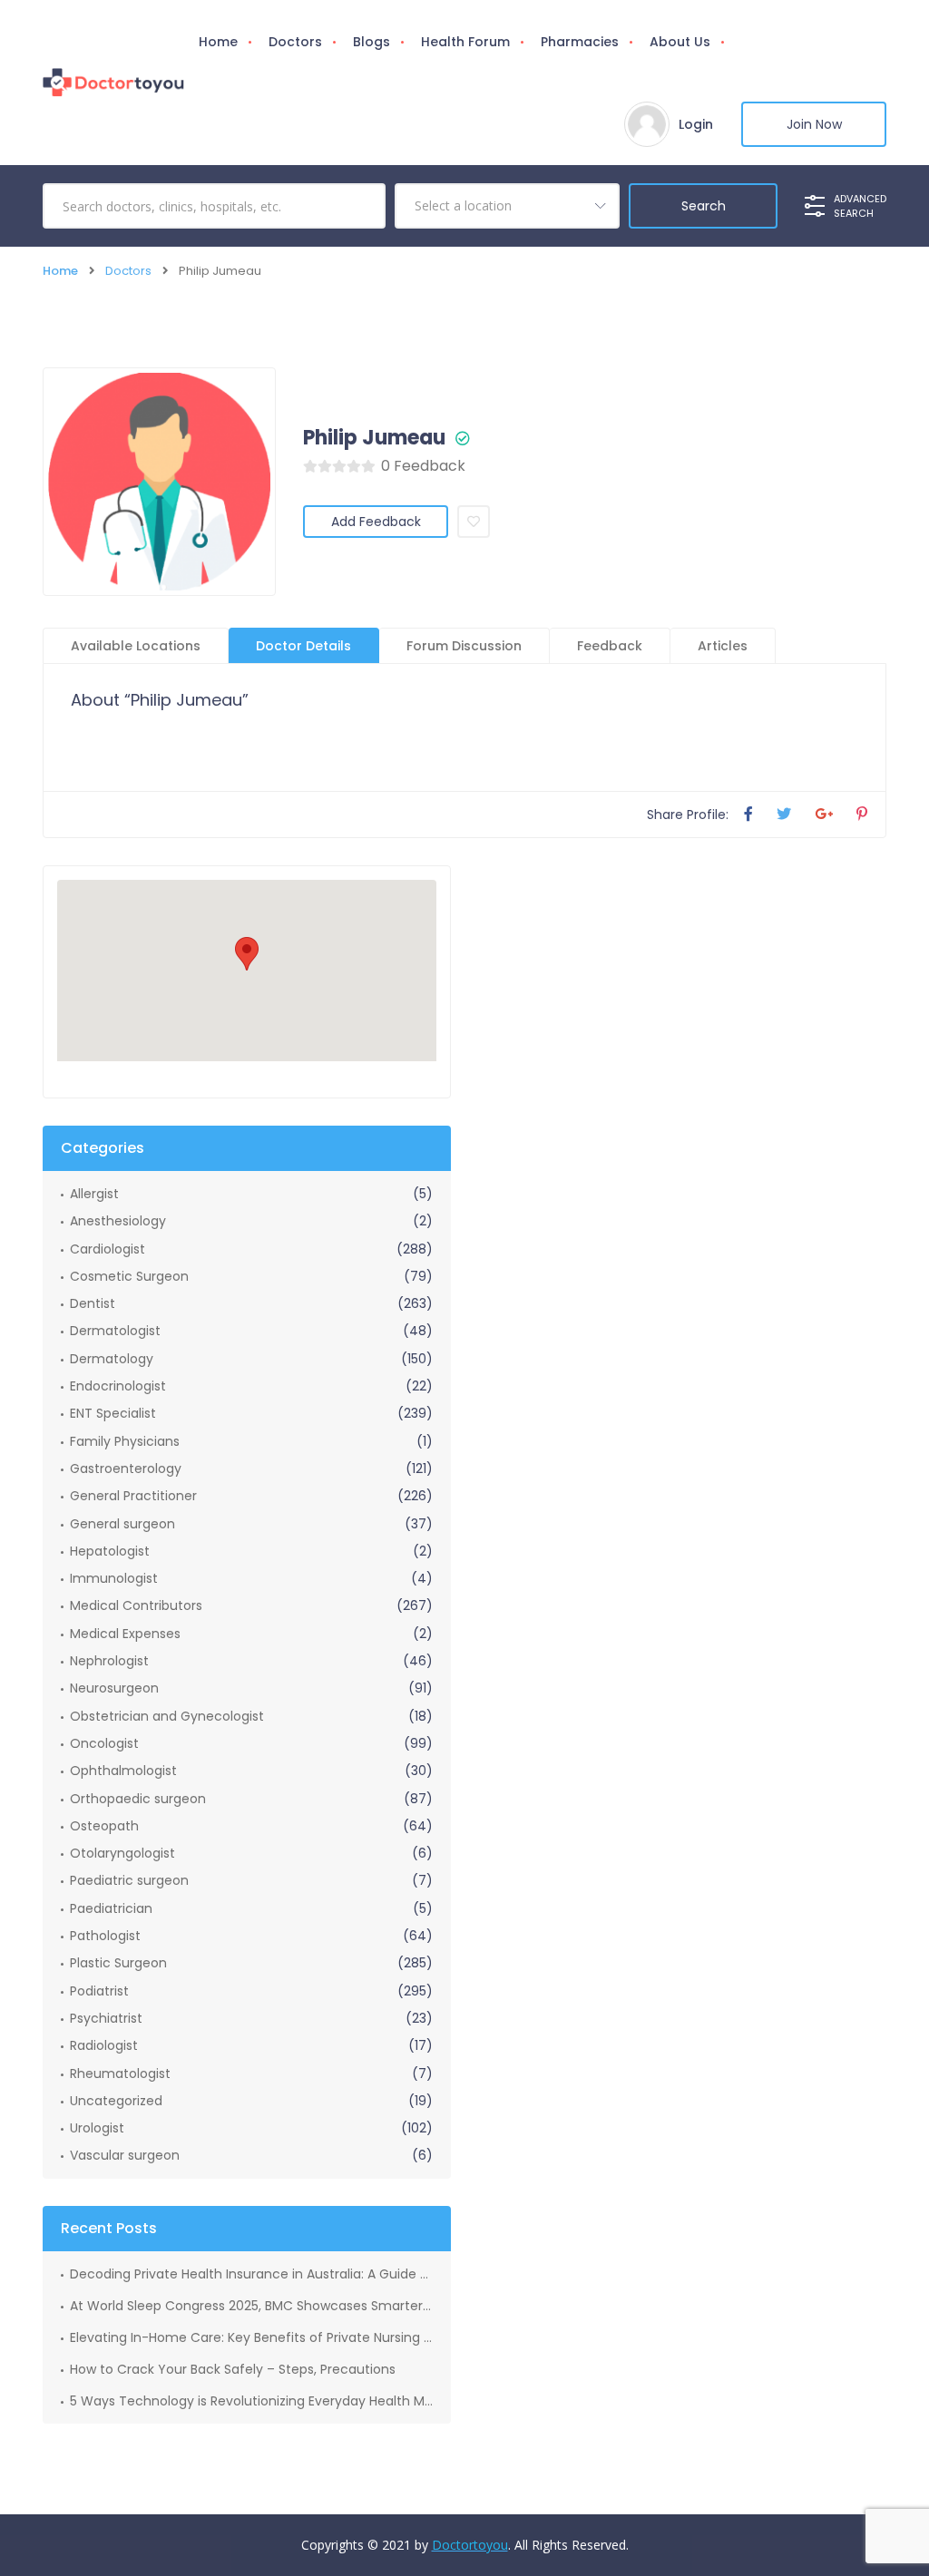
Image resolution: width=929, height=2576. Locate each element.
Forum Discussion (464, 646)
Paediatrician (111, 1908)
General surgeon (122, 1524)
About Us (680, 42)
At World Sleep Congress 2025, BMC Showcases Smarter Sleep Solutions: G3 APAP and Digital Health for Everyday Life (251, 2306)
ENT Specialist (113, 1413)
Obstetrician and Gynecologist (167, 1716)
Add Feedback (376, 522)
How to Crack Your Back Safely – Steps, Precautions (233, 2369)
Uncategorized (116, 2101)
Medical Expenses (125, 1634)
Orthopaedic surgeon (138, 1799)
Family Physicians (125, 1441)
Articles (723, 646)
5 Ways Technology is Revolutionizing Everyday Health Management (251, 2401)
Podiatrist (99, 1991)
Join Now (814, 124)
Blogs (372, 42)
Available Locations (136, 646)
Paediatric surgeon (129, 1880)
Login (696, 124)
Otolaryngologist (122, 1853)
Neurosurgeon (114, 1688)
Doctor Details (303, 646)
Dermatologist (115, 1331)
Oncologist (104, 1743)
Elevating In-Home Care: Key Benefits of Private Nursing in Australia (251, 2337)
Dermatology (112, 1359)
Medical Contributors (136, 1605)
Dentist (93, 1303)
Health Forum (465, 42)
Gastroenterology (126, 1469)
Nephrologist (109, 1661)
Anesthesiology (118, 1221)
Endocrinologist (118, 1386)
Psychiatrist (106, 2018)
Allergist (94, 1194)
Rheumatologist (120, 2073)
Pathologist (105, 1936)
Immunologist (114, 1578)
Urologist (97, 2128)
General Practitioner (133, 1496)
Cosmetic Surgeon (129, 1276)
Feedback (610, 646)
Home (218, 42)
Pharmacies (580, 42)
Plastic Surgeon (118, 1963)
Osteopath (104, 1826)
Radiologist (104, 2045)
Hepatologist (110, 1551)
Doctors (295, 42)
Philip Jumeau (374, 438)
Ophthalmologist (123, 1771)
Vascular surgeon (125, 2155)
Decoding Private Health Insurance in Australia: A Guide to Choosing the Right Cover (251, 2274)
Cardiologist (108, 1249)
